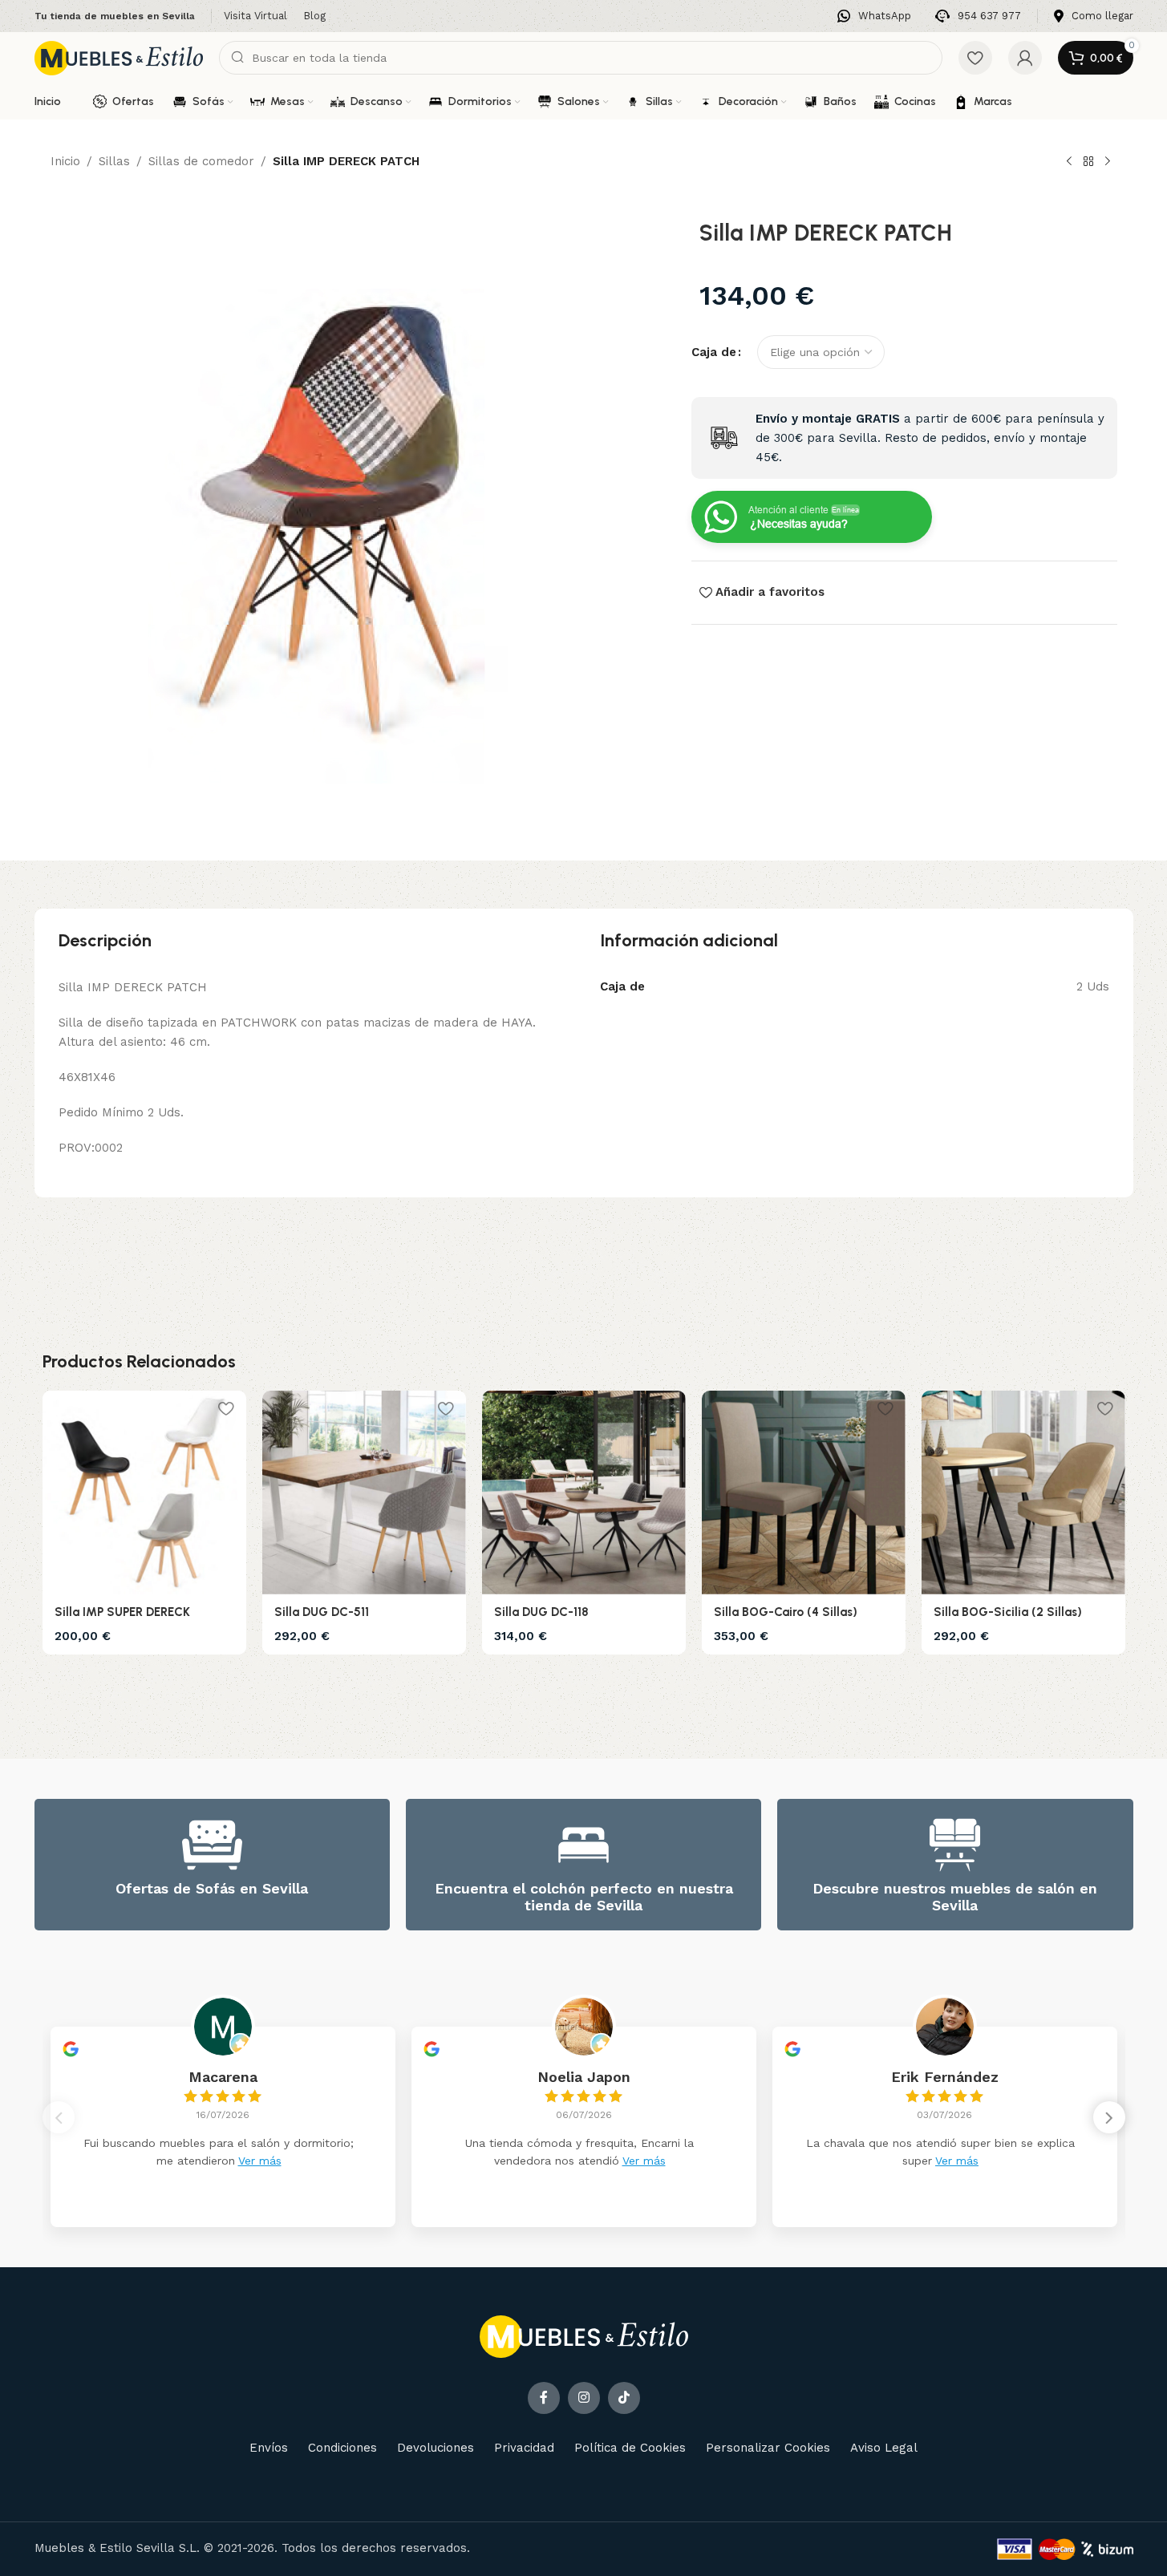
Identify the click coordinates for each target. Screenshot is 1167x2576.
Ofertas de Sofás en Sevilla (212, 1888)
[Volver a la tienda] (1088, 162)
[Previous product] (1069, 162)
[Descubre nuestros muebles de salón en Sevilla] (955, 1845)
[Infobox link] (874, 16)
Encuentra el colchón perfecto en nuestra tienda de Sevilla (584, 1897)
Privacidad (524, 2448)
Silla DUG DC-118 (541, 1612)
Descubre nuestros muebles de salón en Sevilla (955, 1897)
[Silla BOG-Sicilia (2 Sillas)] (1023, 1493)
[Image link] (584, 2335)
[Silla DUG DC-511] (364, 1493)
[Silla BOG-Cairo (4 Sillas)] (804, 1493)
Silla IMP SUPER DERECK (122, 1612)
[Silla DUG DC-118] (584, 1493)
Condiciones (342, 2448)
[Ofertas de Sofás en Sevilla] (212, 1845)
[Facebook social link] (544, 2398)
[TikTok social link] (624, 2398)
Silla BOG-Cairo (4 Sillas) (786, 1612)
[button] (1109, 2117)
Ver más (260, 2161)
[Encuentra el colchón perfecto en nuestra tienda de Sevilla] (583, 1845)
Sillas (114, 161)
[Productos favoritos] (975, 58)
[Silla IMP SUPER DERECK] (144, 1493)
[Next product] (1108, 162)
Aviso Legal (884, 2448)
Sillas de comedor (201, 161)
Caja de (714, 352)
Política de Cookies (630, 2448)
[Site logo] (119, 57)
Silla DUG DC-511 (322, 1612)
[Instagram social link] (584, 2398)
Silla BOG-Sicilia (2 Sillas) (1008, 1612)
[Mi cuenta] (1025, 58)
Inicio (65, 161)
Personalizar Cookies (768, 2448)
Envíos (269, 2448)
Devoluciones (436, 2448)
